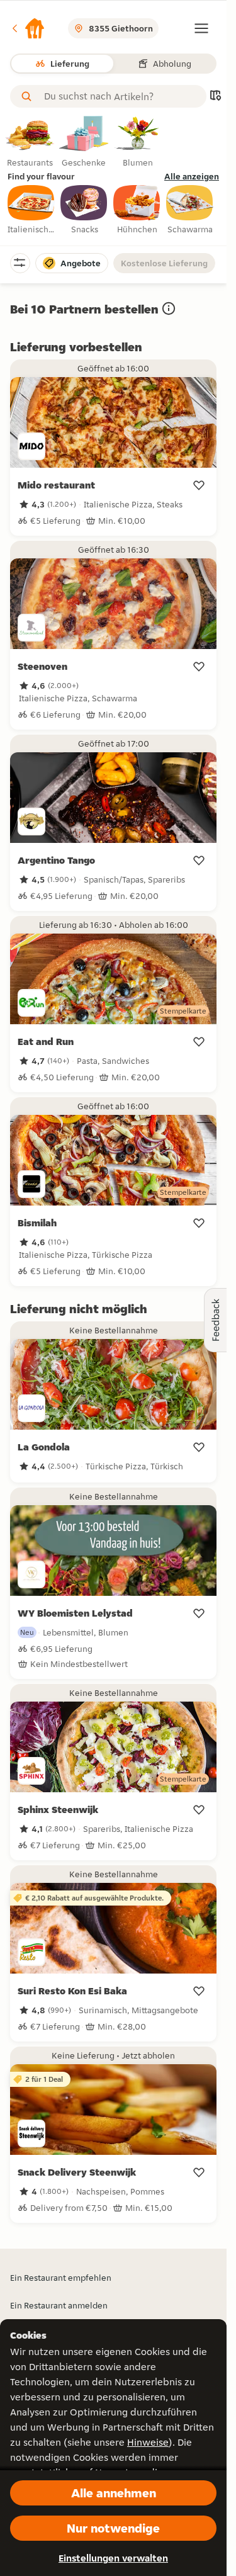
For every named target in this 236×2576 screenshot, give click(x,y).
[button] (28, 28)
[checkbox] (31, 210)
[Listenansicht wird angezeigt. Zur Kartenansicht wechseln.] (215, 97)
